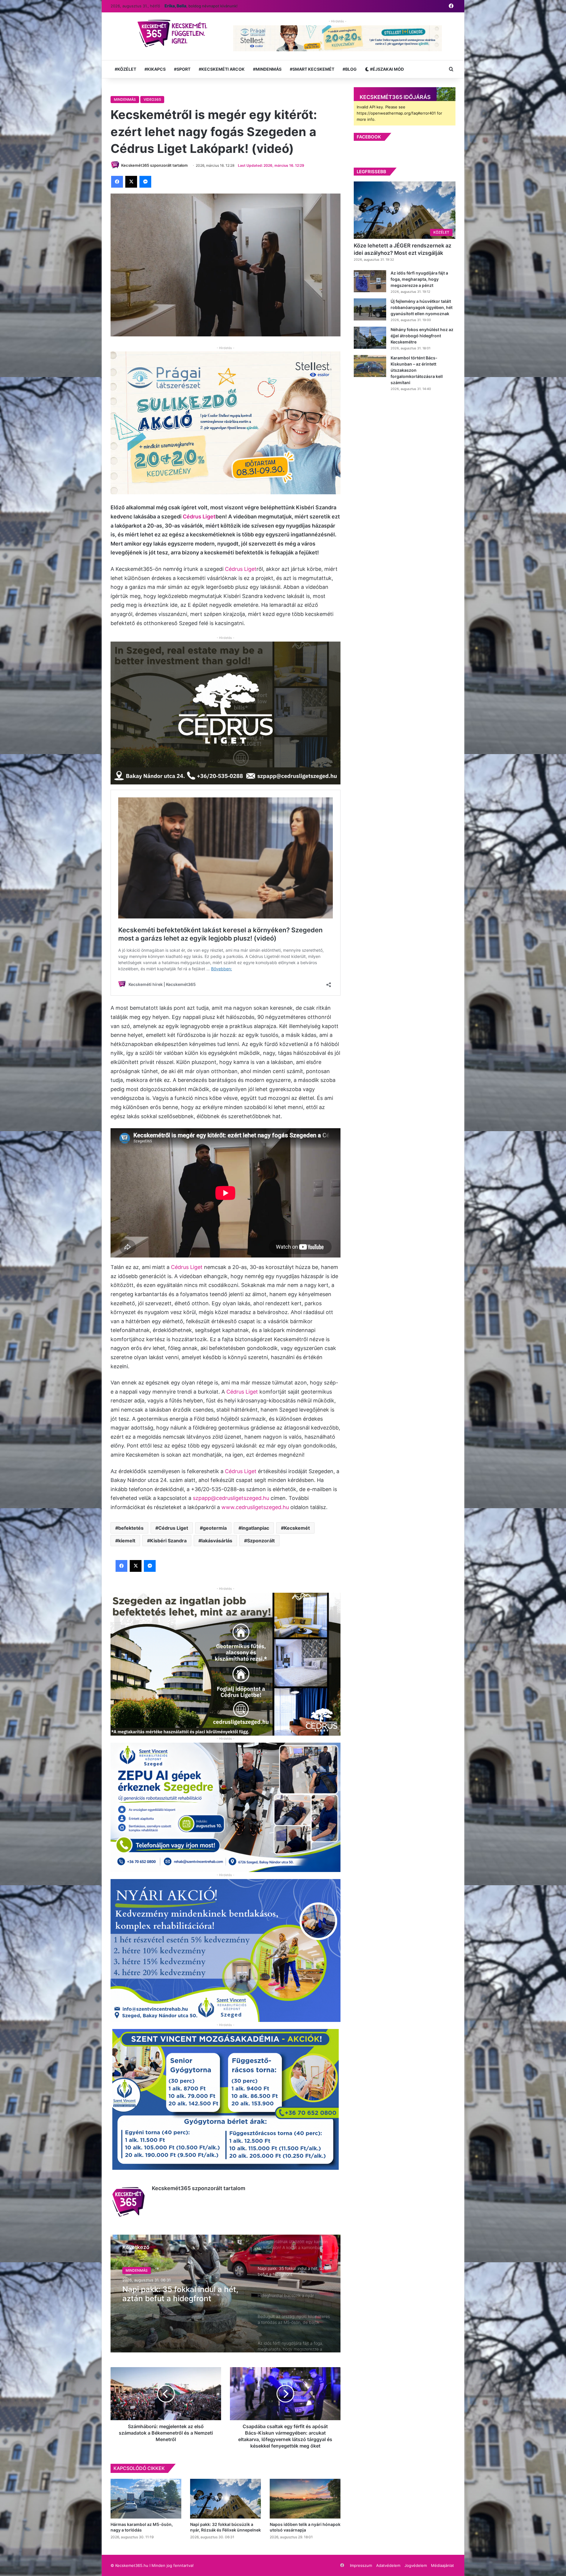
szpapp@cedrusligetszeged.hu (231, 1498)
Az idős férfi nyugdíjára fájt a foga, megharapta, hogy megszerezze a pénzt (419, 279)
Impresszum (361, 2565)
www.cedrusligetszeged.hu (255, 1507)
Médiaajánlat (442, 2565)
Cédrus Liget (199, 517)
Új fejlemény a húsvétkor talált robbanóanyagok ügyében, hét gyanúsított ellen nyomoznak (422, 307)
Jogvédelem (416, 2565)
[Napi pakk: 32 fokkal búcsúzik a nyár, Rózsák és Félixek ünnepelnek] (226, 2499)
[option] (226, 2294)
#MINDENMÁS (267, 69)
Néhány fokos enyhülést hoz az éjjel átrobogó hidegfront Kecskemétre (422, 336)
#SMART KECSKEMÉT (312, 69)
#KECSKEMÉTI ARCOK (222, 69)
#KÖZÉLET (125, 69)
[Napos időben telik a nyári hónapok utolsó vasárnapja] (305, 2499)
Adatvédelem (388, 2565)
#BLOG (350, 69)
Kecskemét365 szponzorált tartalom (199, 2188)
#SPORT (182, 69)
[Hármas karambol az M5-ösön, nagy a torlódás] (146, 2499)
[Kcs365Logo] (174, 34)
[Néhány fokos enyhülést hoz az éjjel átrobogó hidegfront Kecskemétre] (370, 338)
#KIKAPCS (155, 69)
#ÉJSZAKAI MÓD (386, 69)
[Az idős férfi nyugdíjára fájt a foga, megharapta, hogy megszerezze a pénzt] (370, 281)
